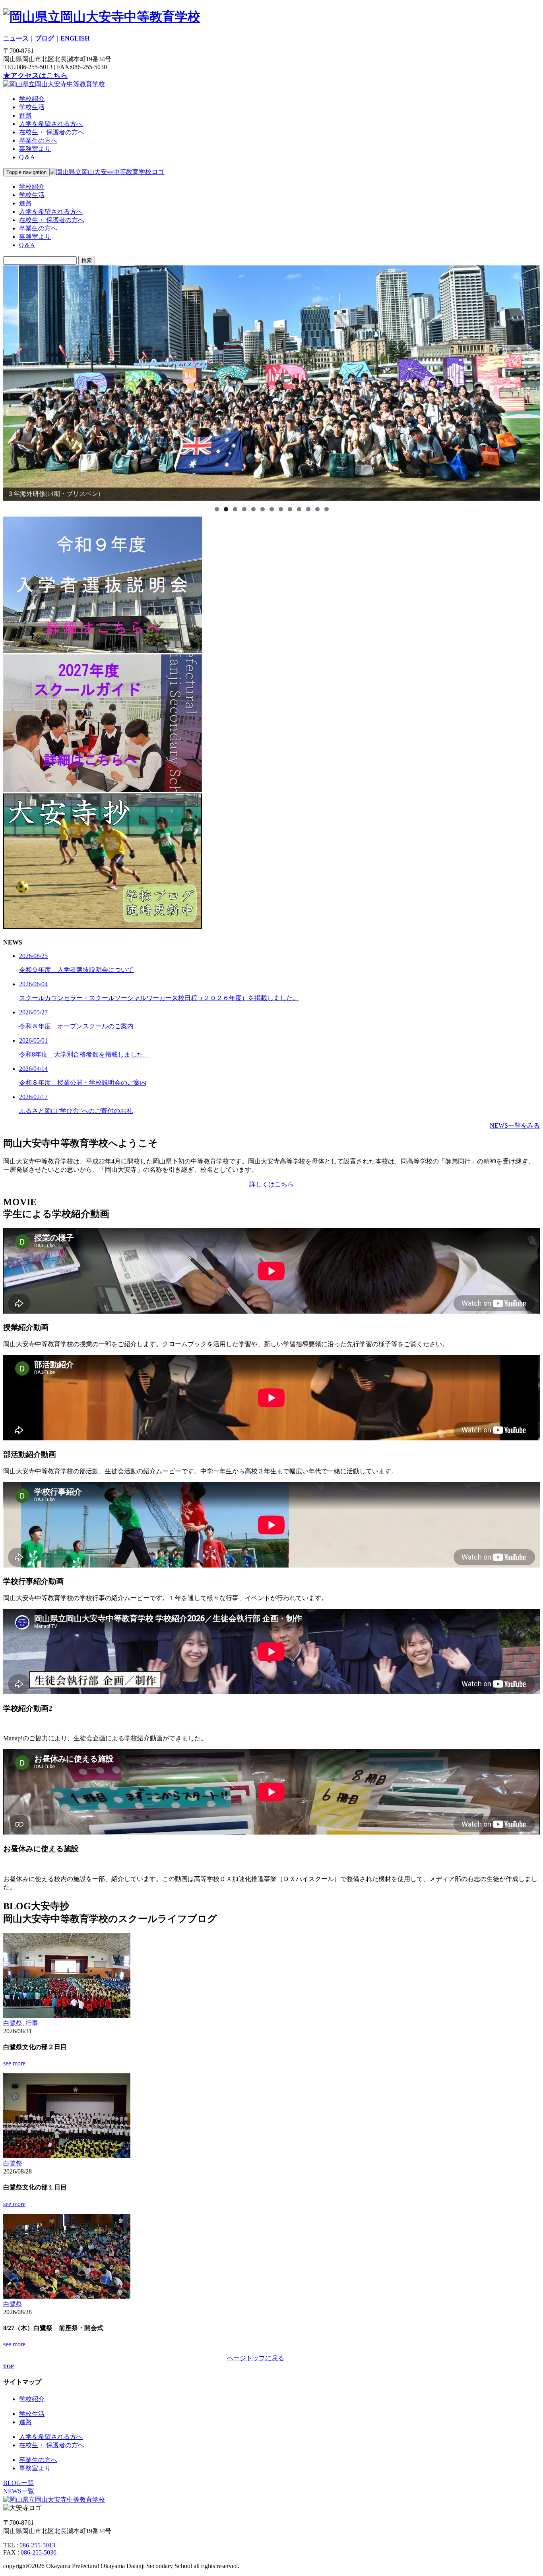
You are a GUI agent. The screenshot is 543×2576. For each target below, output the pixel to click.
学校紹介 (32, 99)
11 (308, 509)
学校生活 (32, 107)
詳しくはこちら (271, 1184)
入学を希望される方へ (51, 124)
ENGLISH (75, 38)
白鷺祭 (13, 2023)
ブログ (45, 38)
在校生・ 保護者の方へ (52, 132)
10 (299, 509)
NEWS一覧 (19, 2491)
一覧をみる (524, 2358)
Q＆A (27, 157)
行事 (32, 2023)
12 (317, 509)
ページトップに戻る (256, 2358)
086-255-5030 (39, 2552)
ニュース (16, 38)
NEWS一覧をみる (515, 1125)
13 (327, 509)
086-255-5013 (37, 2545)
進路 (25, 115)
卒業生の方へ (38, 140)
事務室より (35, 149)
